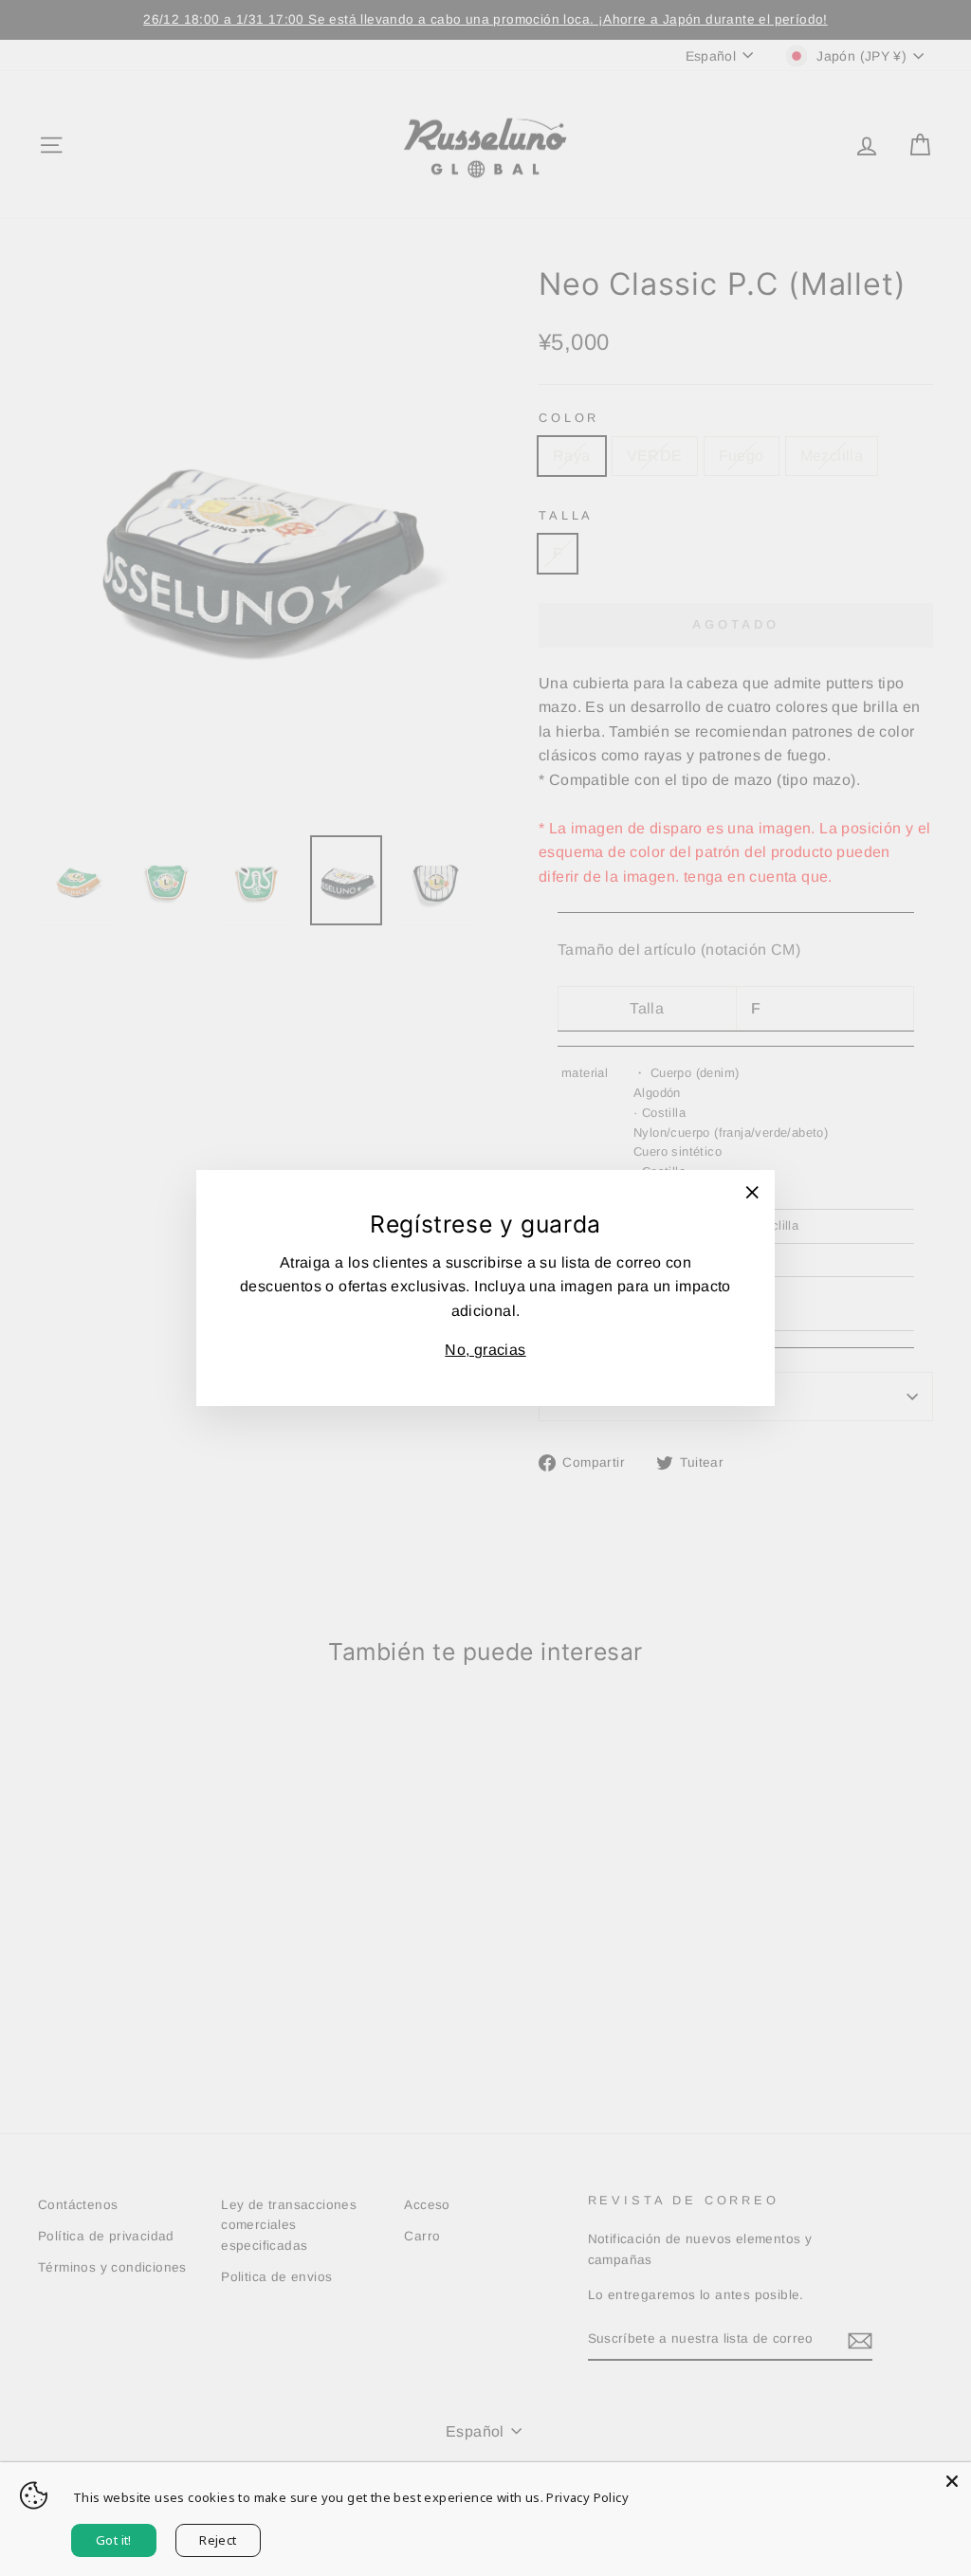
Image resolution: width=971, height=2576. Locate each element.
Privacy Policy (587, 2497)
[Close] (952, 2481)
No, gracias (485, 1350)
